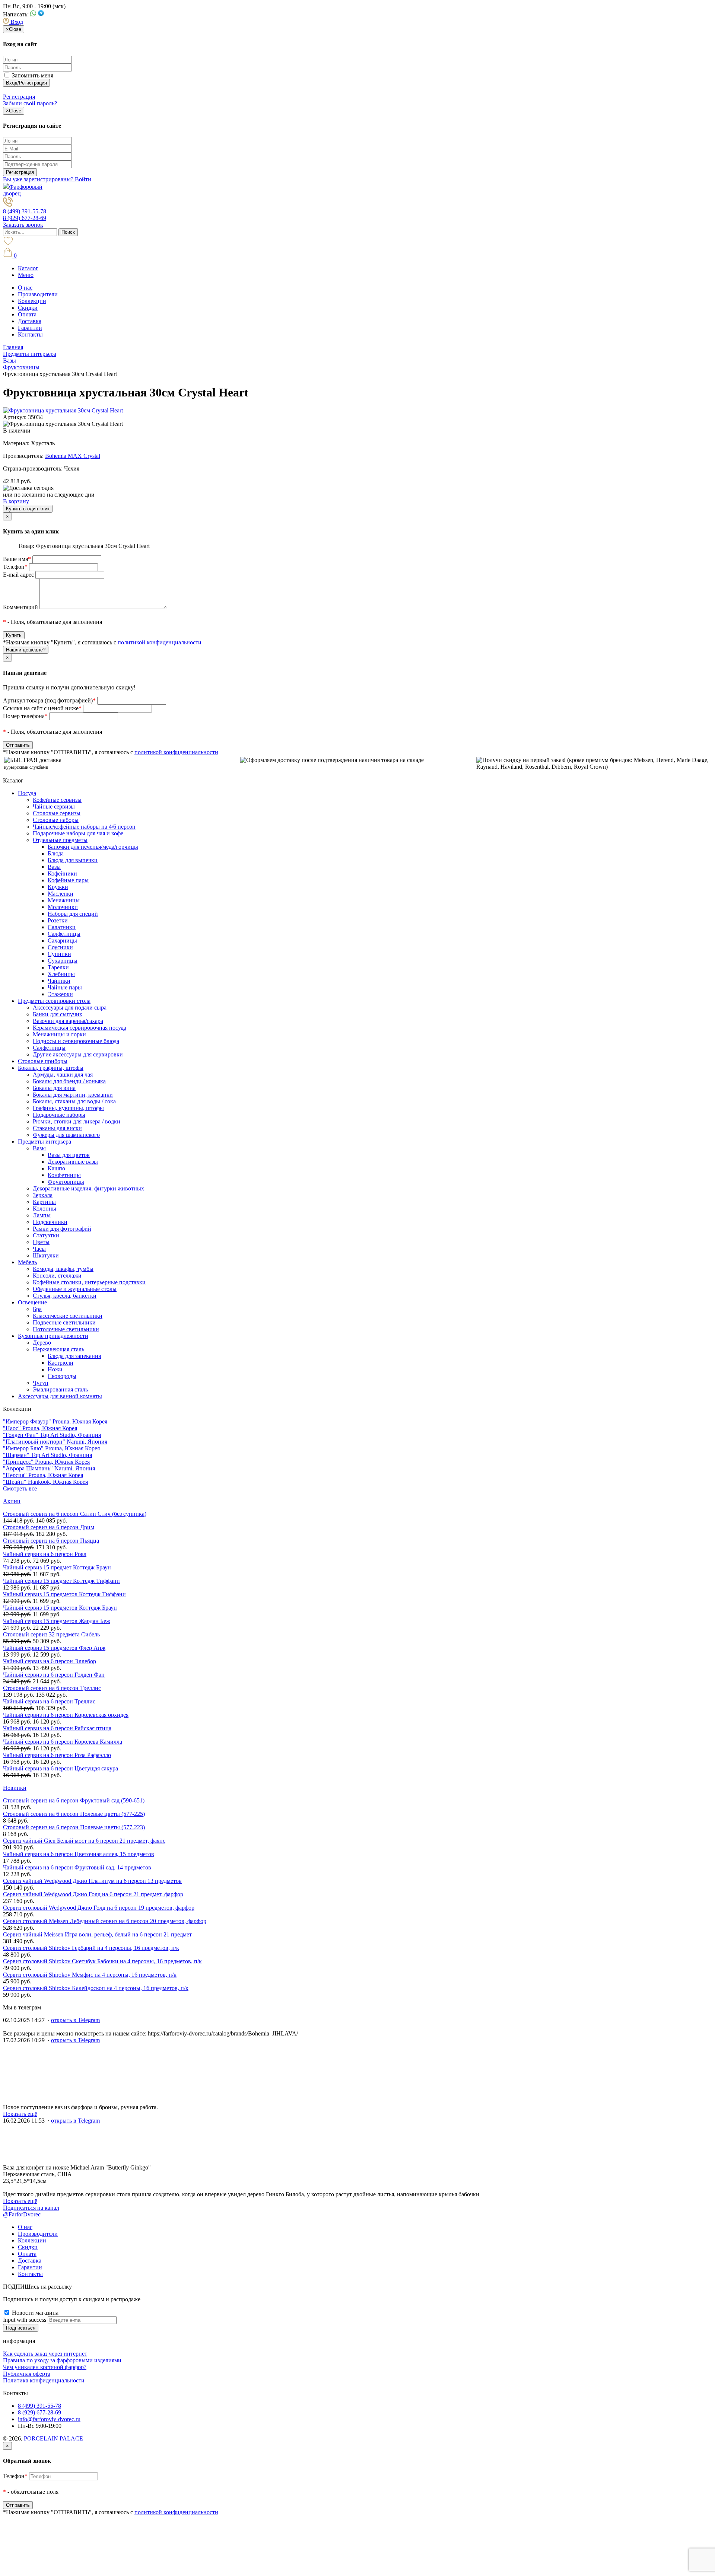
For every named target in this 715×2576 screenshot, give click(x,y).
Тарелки (58, 967)
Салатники (62, 927)
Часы (39, 1249)
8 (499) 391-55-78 (25, 211)
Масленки (61, 894)
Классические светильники (68, 1316)
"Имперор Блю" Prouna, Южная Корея (51, 1448)
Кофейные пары (68, 880)
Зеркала (43, 1195)
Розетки (58, 920)
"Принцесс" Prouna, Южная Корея (46, 1462)
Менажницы (64, 900)
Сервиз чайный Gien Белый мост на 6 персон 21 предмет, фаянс (84, 1841)
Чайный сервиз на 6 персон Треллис (49, 1701)
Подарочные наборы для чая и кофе (78, 833)
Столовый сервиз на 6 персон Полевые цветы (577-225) (74, 1814)
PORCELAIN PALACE (53, 2438)
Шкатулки (46, 1255)
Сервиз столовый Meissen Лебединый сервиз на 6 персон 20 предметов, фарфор (105, 1921)
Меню (26, 275)
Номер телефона (25, 716)
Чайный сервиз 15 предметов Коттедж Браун (60, 1608)
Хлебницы (61, 974)
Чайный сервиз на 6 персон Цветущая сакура (61, 1768)
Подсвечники (50, 1222)
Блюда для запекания (74, 1356)
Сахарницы (62, 941)
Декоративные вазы (73, 1162)
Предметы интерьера (45, 1142)
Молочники (63, 907)
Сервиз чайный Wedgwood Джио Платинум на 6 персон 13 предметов (92, 1881)
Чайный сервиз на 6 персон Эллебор (50, 1661)
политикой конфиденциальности (160, 642)
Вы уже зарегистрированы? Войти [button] (47, 179)
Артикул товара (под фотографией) (49, 700)
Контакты (30, 334)
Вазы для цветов (69, 1155)
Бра (37, 1309)
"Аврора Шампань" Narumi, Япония (49, 1468)
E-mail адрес (18, 575)
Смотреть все (20, 1488)
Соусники (60, 947)
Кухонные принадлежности (53, 1336)
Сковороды (62, 1376)
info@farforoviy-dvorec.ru (49, 2419)
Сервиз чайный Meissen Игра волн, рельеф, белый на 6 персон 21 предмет (97, 1934)
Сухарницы (63, 961)
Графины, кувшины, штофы (68, 1108)
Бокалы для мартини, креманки (73, 1095)
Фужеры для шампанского (66, 1135)
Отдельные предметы (60, 840)
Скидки (28, 308)
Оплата (27, 314)
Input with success (25, 2320)
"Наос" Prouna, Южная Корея (40, 1428)
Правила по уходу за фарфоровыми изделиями (62, 2360)
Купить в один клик (28, 509)
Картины (44, 1202)
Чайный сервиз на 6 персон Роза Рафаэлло (57, 1755)
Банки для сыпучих (58, 1014)
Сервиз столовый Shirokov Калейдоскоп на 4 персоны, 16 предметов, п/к (96, 1988)
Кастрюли (61, 1363)
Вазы (54, 867)
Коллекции (32, 301)
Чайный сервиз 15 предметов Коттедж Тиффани (64, 1594)
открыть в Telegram (75, 2020)
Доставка (30, 321)
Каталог (28, 268)
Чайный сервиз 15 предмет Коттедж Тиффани (61, 1581)
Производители (38, 294)
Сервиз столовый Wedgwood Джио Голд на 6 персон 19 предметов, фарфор (99, 1908)
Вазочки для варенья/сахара (68, 1021)
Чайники (59, 981)
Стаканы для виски (57, 1128)
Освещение (32, 1302)
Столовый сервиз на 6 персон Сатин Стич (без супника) (75, 1514)
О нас (25, 288)
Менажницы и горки (59, 1034)
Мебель (27, 1262)
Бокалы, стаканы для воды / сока (74, 1101)
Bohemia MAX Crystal (73, 456)
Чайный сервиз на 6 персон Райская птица (57, 1728)
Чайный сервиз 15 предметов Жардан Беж (57, 1621)
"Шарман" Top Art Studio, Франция (47, 1455)
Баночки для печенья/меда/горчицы (93, 847)
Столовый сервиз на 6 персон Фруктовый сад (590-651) (74, 1800)
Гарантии (30, 328)
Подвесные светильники (64, 1322)
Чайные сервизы (54, 806)
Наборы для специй (73, 914)
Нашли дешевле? (26, 650)
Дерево (42, 1343)
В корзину (16, 501)
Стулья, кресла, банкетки (65, 1296)
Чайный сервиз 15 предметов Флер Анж (54, 1648)
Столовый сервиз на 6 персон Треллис (52, 1688)
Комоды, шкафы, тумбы (63, 1269)
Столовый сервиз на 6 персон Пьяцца (51, 1541)
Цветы (41, 1242)
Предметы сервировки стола (54, 1001)
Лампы (42, 1215)
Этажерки (60, 994)
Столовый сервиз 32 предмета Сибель (51, 1634)
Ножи (55, 1369)
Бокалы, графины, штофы (51, 1068)
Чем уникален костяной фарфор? (45, 2367)
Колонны (45, 1209)
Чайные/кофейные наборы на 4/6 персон (84, 827)
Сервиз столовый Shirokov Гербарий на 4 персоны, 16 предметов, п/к (91, 1948)
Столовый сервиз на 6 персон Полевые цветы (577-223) (74, 1827)
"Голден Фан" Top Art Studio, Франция (52, 1435)
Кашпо (56, 1168)
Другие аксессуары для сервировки (78, 1054)
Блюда (56, 853)
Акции (12, 1501)
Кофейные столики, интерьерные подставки (89, 1282)
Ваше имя (17, 559)
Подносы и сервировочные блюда (76, 1041)
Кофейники (62, 873)
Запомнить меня (32, 75)
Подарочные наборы (59, 1115)
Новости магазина (34, 2313)
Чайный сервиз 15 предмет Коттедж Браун (57, 1567)
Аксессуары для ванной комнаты (60, 1396)
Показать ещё (20, 2114)
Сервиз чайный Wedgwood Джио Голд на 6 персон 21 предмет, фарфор (93, 1894)
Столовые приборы (43, 1061)
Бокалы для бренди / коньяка (69, 1081)
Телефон (15, 567)
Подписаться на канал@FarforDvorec (31, 2211)
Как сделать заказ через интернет (45, 2354)
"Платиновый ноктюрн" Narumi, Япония (55, 1442)
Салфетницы (64, 934)
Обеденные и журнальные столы (75, 1289)
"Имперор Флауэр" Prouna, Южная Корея (55, 1421)
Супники (59, 954)
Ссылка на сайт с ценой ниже (42, 708)
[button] (13, 22)
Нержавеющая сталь (58, 1349)
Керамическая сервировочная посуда (80, 1028)
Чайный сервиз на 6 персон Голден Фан (54, 1675)
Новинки (15, 1788)
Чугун (41, 1383)
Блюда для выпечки (73, 860)
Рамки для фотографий (62, 1229)
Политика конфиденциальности (44, 2380)
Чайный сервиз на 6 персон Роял (45, 1554)
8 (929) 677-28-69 (25, 218)
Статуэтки (46, 1235)
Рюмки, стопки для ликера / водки (77, 1121)
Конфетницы (64, 1175)
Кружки (58, 887)
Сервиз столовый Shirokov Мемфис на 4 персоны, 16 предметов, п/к (90, 1975)
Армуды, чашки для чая (63, 1075)
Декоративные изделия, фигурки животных (88, 1188)
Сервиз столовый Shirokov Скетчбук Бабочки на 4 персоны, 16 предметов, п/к (102, 1961)
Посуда (27, 793)
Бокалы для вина (54, 1088)
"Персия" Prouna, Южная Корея (43, 1475)
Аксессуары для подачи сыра (70, 1008)
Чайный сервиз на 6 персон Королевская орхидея (66, 1715)
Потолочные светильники (66, 1329)
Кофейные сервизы (57, 800)
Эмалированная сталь (60, 1389)
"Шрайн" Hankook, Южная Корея (45, 1482)
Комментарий (20, 607)
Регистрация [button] (19, 97)
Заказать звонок (23, 225)
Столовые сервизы (57, 813)
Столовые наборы (56, 820)
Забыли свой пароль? (30, 103)
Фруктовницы (66, 1182)
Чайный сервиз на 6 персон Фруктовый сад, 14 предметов (77, 1867)
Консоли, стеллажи (57, 1276)
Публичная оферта (27, 2374)
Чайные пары (65, 987)
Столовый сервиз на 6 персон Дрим (49, 1527)
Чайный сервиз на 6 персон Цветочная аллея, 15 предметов (79, 1854)
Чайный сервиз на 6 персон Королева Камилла (63, 1742)
